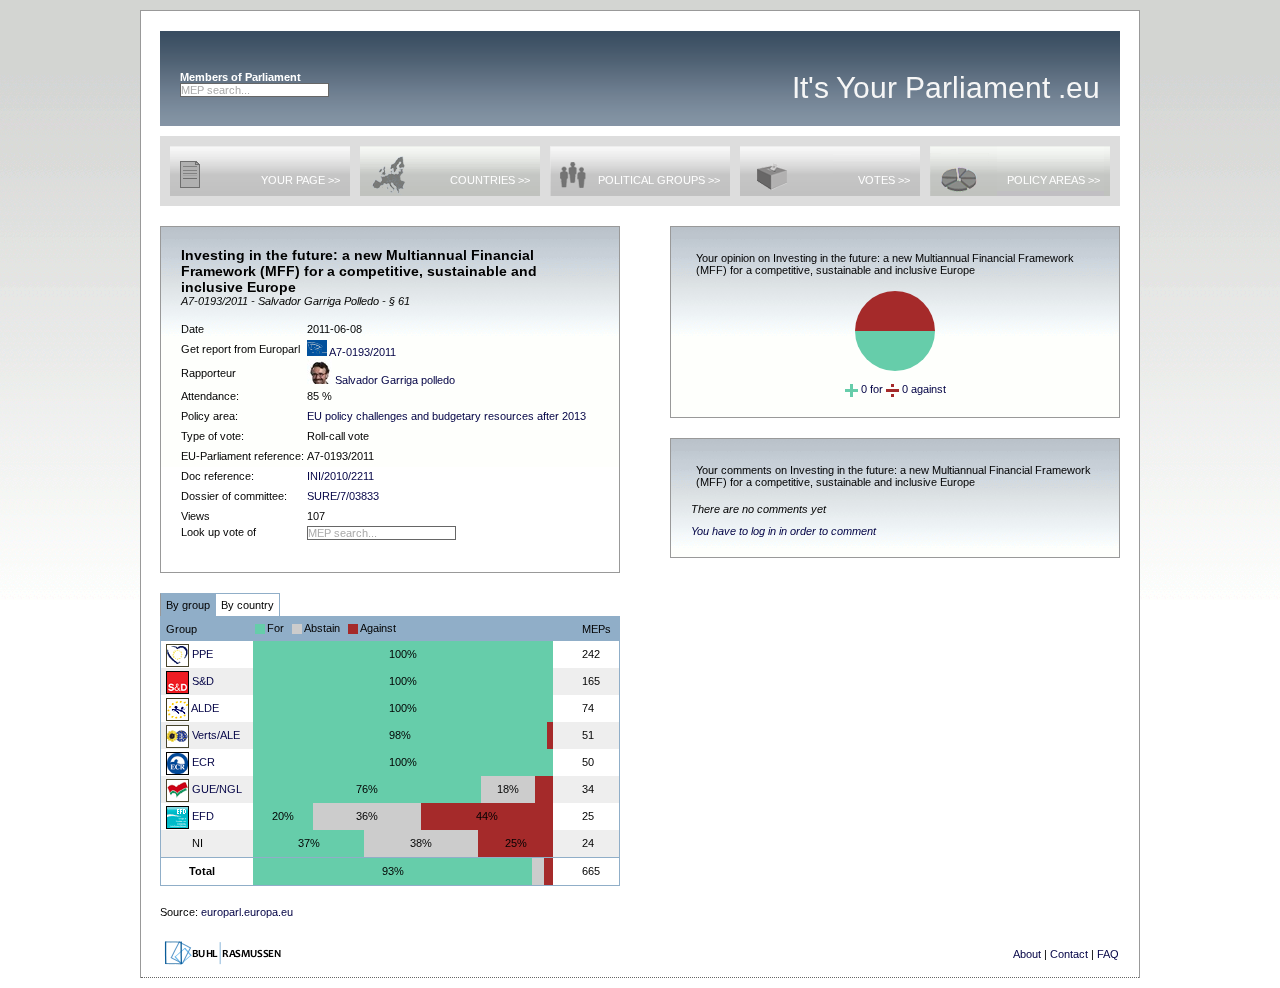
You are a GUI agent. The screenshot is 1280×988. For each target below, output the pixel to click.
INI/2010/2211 (340, 476)
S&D (201, 681)
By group (188, 605)
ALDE (204, 708)
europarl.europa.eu (247, 912)
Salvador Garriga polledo (393, 380)
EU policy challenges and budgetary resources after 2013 (446, 416)
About (1027, 954)
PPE (201, 654)
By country (247, 605)
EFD (201, 816)
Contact (1069, 954)
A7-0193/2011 (361, 352)
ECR (202, 762)
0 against (922, 389)
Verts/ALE (214, 735)
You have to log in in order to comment (783, 531)
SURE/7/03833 (343, 496)
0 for (870, 389)
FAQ (1108, 954)
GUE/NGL (215, 789)
